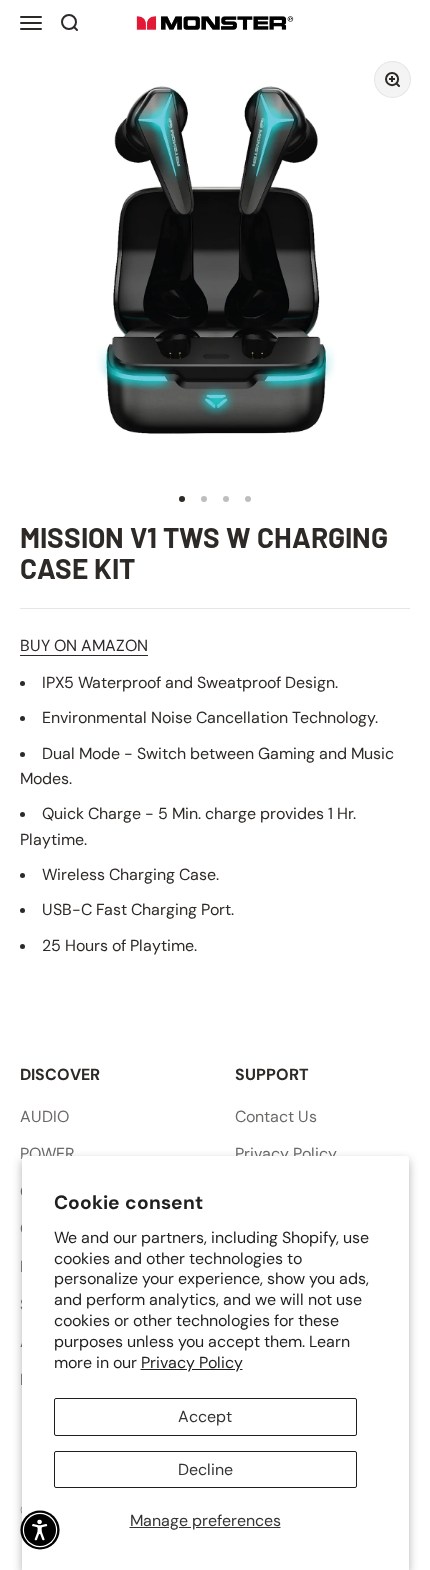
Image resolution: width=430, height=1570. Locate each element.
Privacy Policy (192, 1362)
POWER (47, 1153)
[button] (40, 1530)
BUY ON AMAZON (84, 645)
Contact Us (276, 1116)
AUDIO (44, 1116)
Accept (205, 1416)
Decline (205, 1469)
